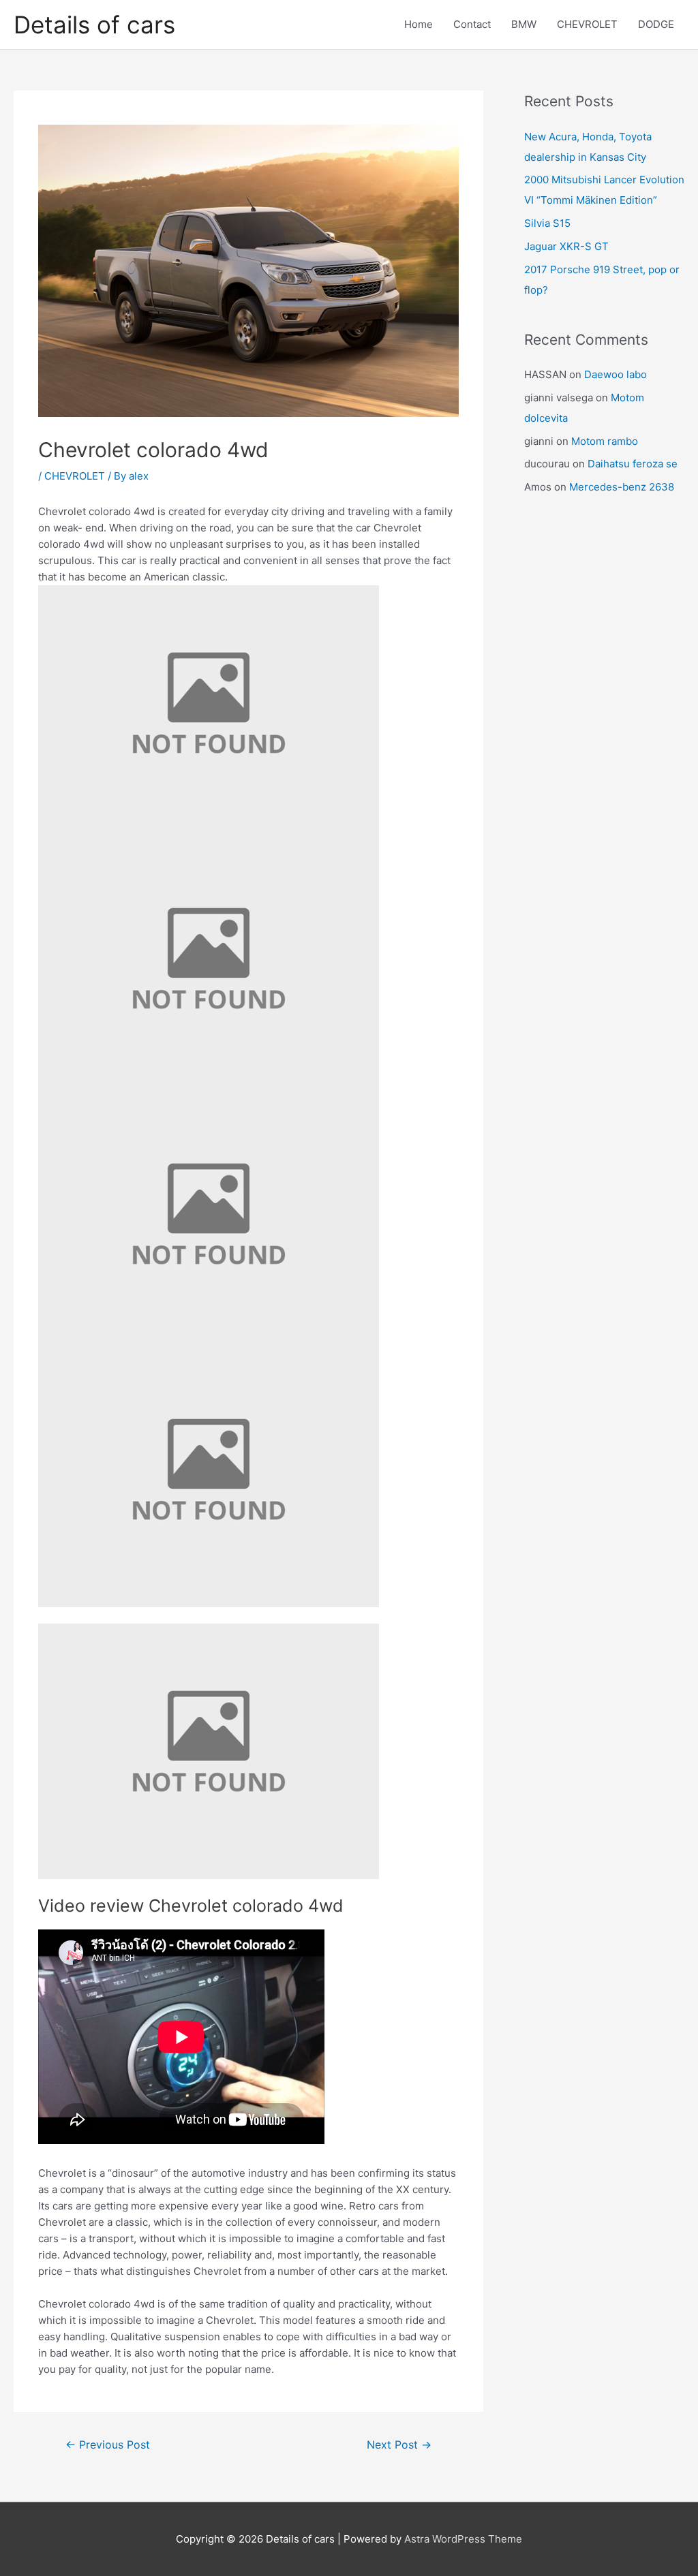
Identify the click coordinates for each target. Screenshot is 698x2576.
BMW (524, 24)
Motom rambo (605, 441)
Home (419, 24)
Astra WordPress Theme (463, 2539)
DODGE (656, 24)
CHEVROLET (587, 24)
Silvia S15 (547, 223)
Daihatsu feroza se (633, 464)
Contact (472, 24)
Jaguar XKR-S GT (566, 246)
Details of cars (94, 25)
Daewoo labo (616, 374)
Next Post (399, 2445)
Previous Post (108, 2445)
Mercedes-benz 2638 (622, 487)
